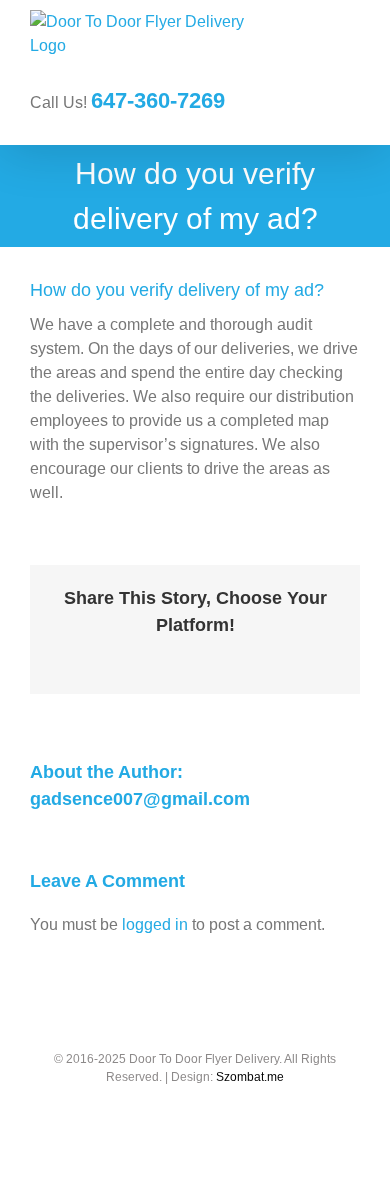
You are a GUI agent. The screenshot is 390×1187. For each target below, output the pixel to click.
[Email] (307, 656)
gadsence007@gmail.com (140, 799)
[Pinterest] (243, 656)
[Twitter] (115, 656)
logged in (155, 924)
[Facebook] (83, 656)
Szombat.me (250, 1077)
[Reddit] (147, 656)
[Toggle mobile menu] (352, 50)
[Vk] (275, 656)
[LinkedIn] (179, 656)
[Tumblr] (211, 656)
